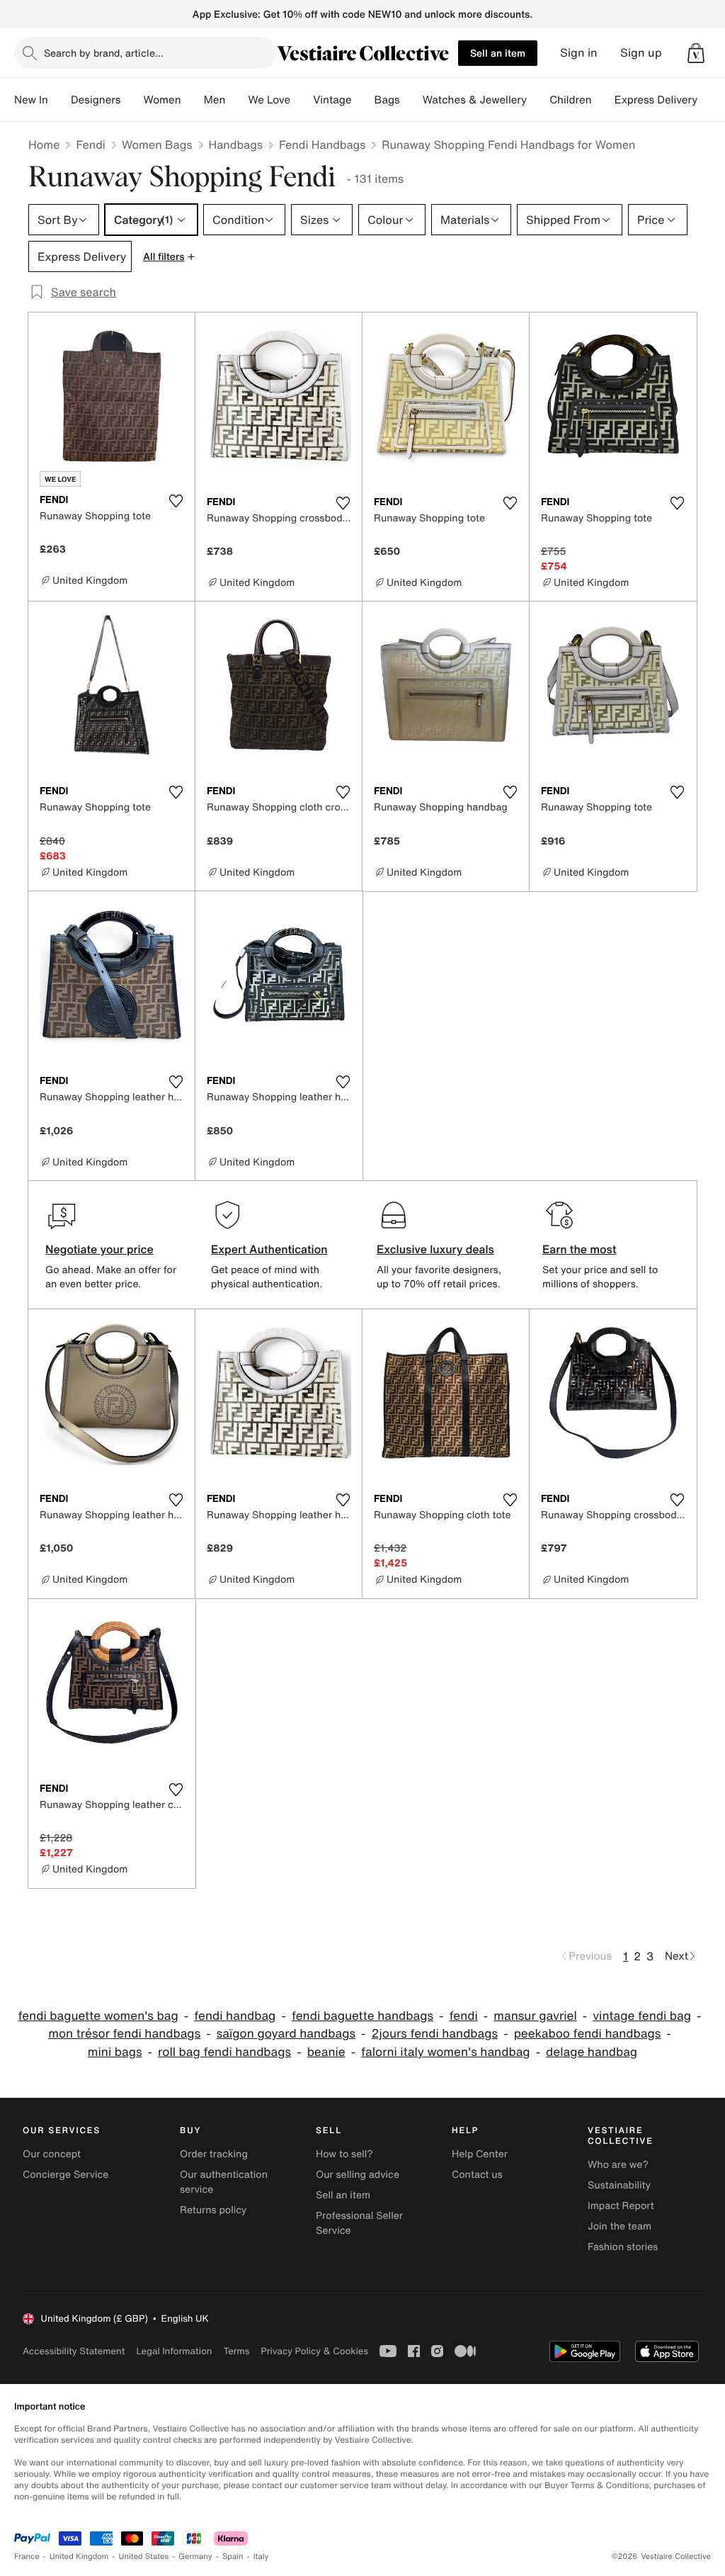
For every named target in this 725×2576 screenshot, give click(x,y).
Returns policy (213, 2210)
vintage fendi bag (642, 2016)
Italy (261, 2557)
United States (144, 2557)
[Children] (603, 100)
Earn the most (580, 1249)
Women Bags (157, 145)
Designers (96, 100)
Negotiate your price (99, 1249)
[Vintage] (363, 100)
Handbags (236, 145)
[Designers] (132, 100)
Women (162, 100)
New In (31, 100)
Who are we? (618, 2165)
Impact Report (621, 2206)
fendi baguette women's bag (98, 2016)
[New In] (59, 100)
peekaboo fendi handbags (588, 2034)
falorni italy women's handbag (446, 2052)
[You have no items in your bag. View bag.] (696, 53)
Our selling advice (358, 2175)
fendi (464, 2016)
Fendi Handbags (322, 145)
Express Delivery (656, 100)
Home (44, 145)
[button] (696, 53)
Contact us (477, 2175)
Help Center (480, 2154)
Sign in (579, 53)
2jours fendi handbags (435, 2034)
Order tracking (214, 2154)
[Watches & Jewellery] (538, 100)
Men (215, 100)
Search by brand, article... (104, 53)
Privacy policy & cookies (314, 2351)
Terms (236, 2351)
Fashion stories (623, 2247)
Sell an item (498, 53)
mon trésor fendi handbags (124, 2034)
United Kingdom (79, 2557)
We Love (269, 100)
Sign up (641, 53)
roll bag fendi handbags (224, 2052)
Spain (233, 2557)
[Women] (193, 100)
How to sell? (344, 2154)
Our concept (52, 2154)
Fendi (91, 145)
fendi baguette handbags (362, 2016)
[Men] (236, 100)
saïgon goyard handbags (286, 2034)
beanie (326, 2052)
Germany (195, 2557)
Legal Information (174, 2351)
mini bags (115, 2052)
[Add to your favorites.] (176, 501)
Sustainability (619, 2185)
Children (571, 100)
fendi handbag (235, 2016)
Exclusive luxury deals (435, 1249)
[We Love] (302, 100)
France (27, 2557)
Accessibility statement (74, 2351)
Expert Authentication (269, 1249)
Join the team (620, 2226)
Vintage (332, 100)
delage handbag (592, 2052)
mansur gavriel (535, 2016)
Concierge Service (65, 2175)
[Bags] (411, 100)
